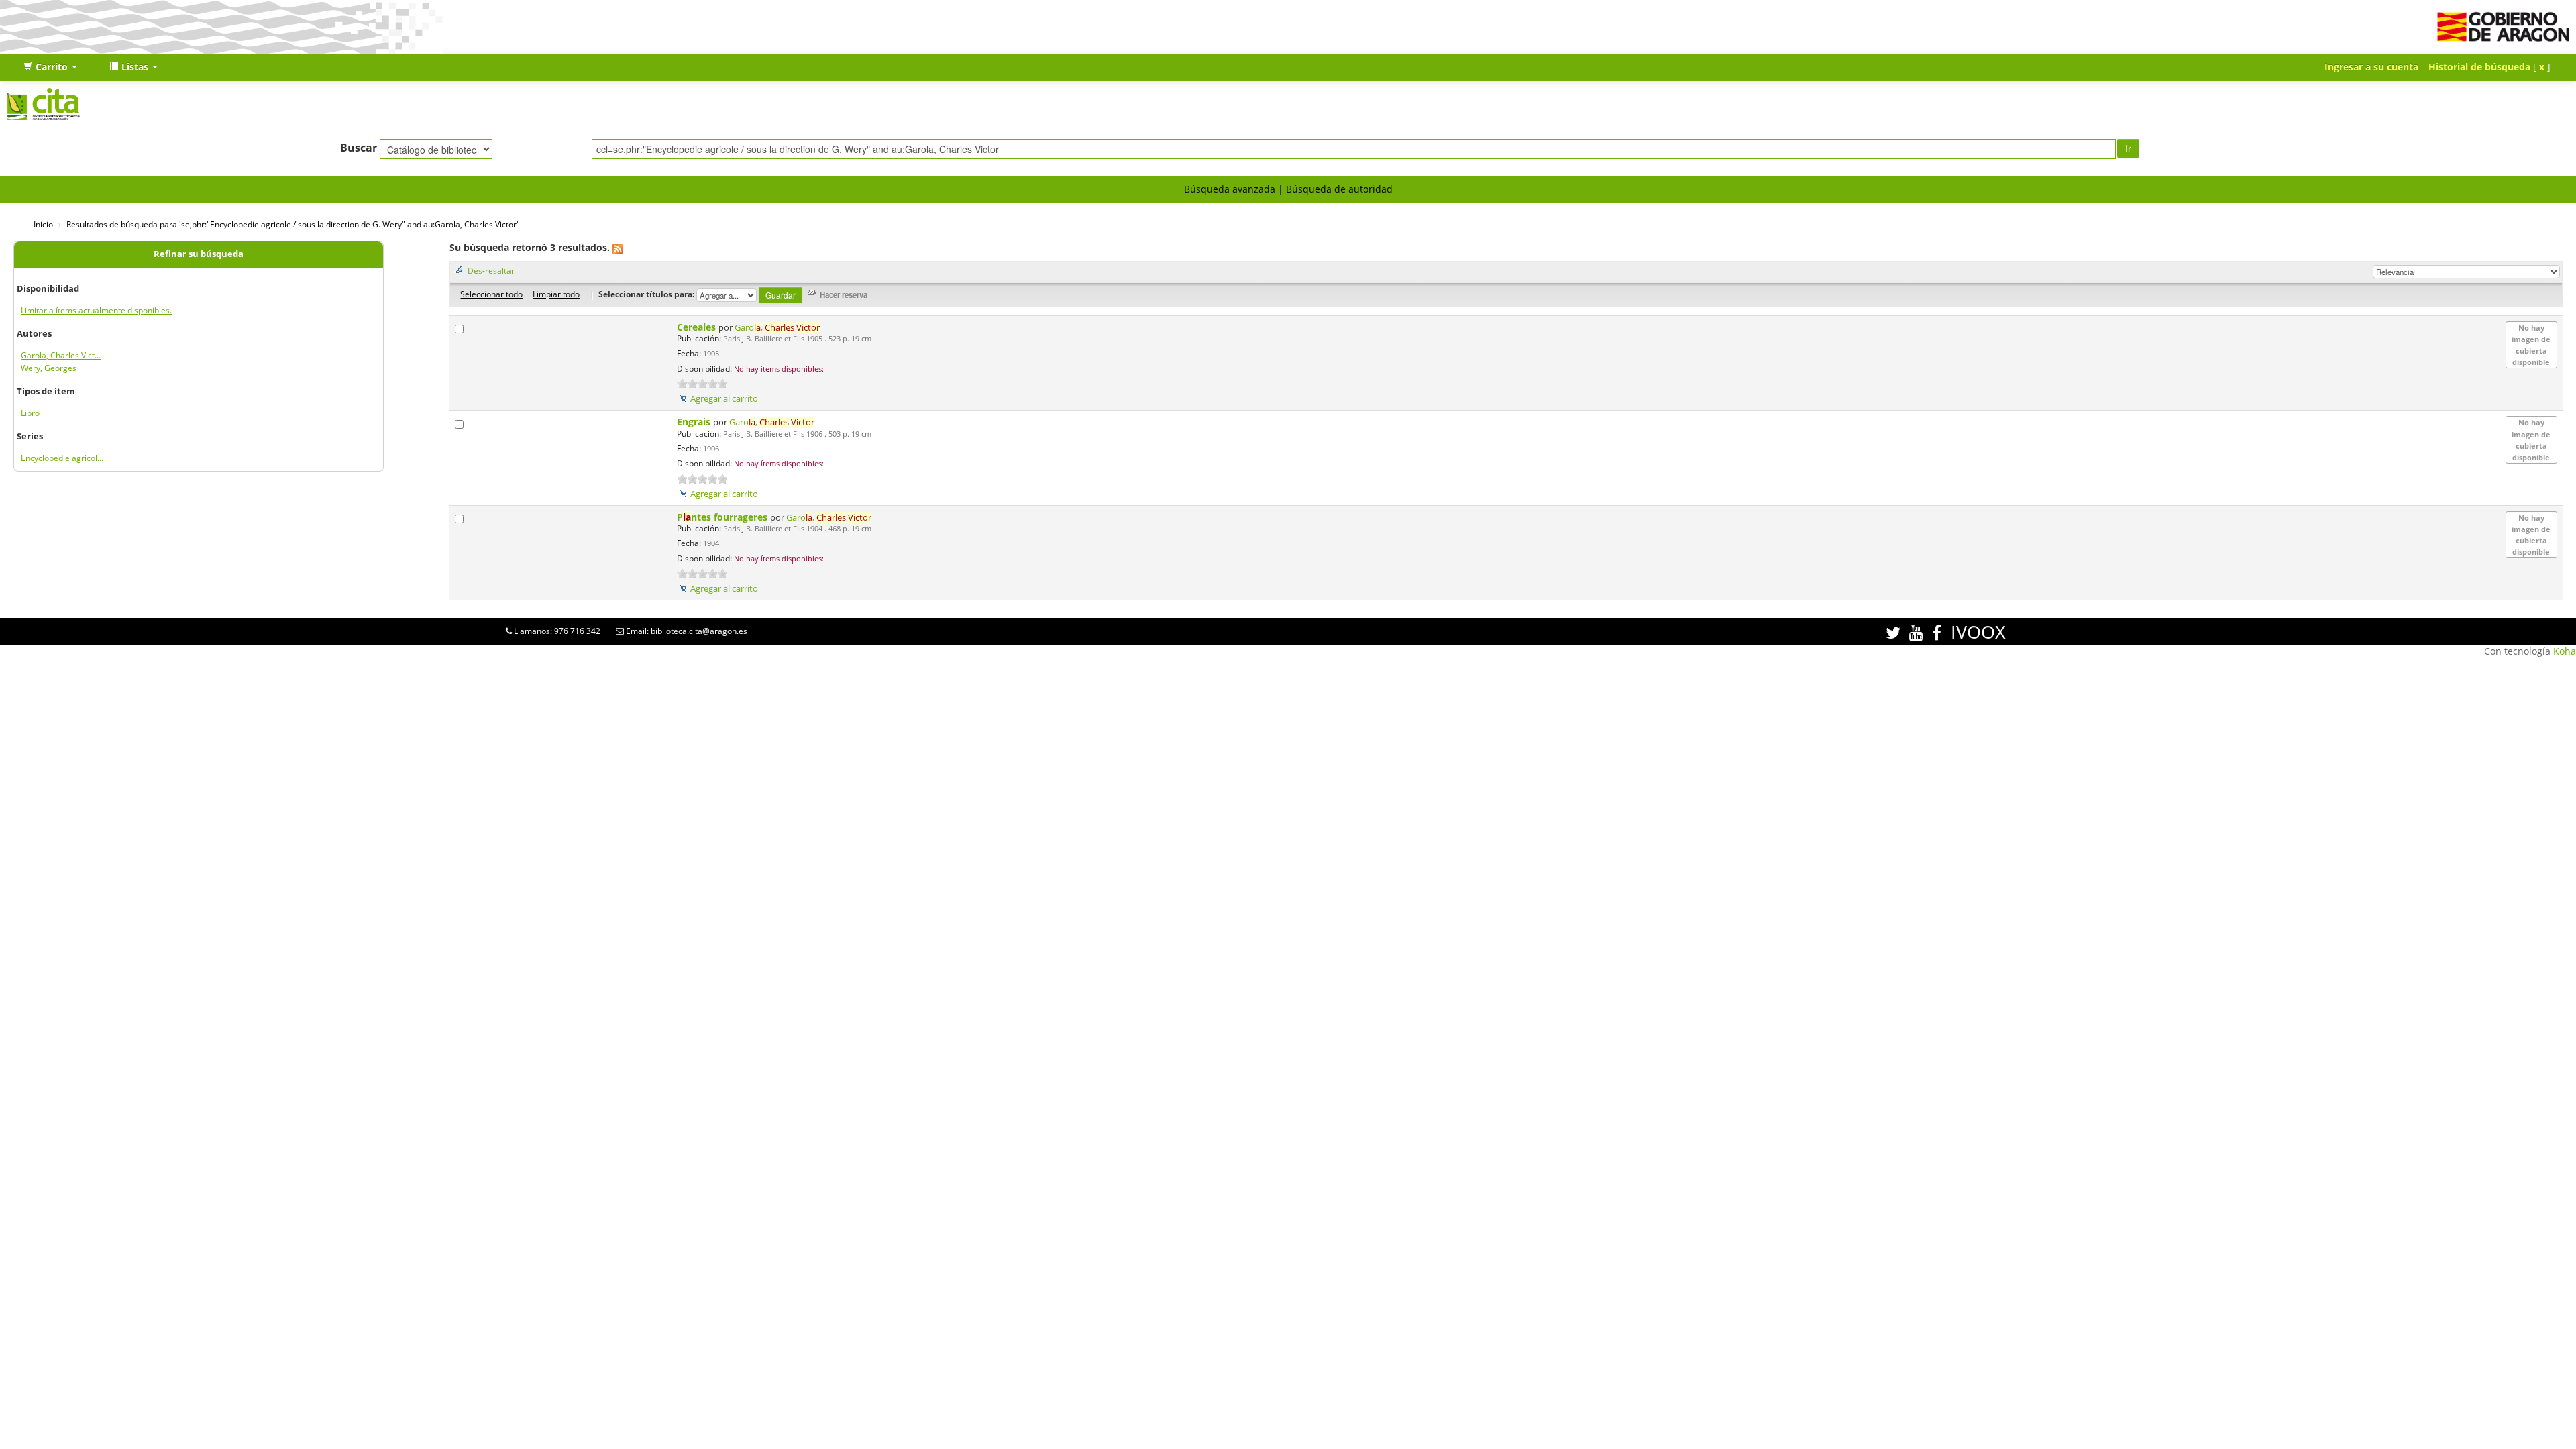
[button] (50, 67)
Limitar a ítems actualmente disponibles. (96, 310)
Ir (2128, 148)
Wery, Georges (49, 368)
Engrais (695, 422)
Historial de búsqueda (2479, 67)
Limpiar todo (556, 294)
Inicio (43, 224)
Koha (2565, 651)
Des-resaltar (491, 270)
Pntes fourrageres (723, 517)
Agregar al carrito (724, 399)
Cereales (698, 327)
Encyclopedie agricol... (62, 458)
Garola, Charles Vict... (61, 355)
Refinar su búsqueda (199, 254)
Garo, (777, 328)
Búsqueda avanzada (1230, 189)
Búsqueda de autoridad (1339, 189)
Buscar (359, 148)
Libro (30, 413)
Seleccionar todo (491, 294)
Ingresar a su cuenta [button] (2371, 67)
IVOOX (1978, 632)
